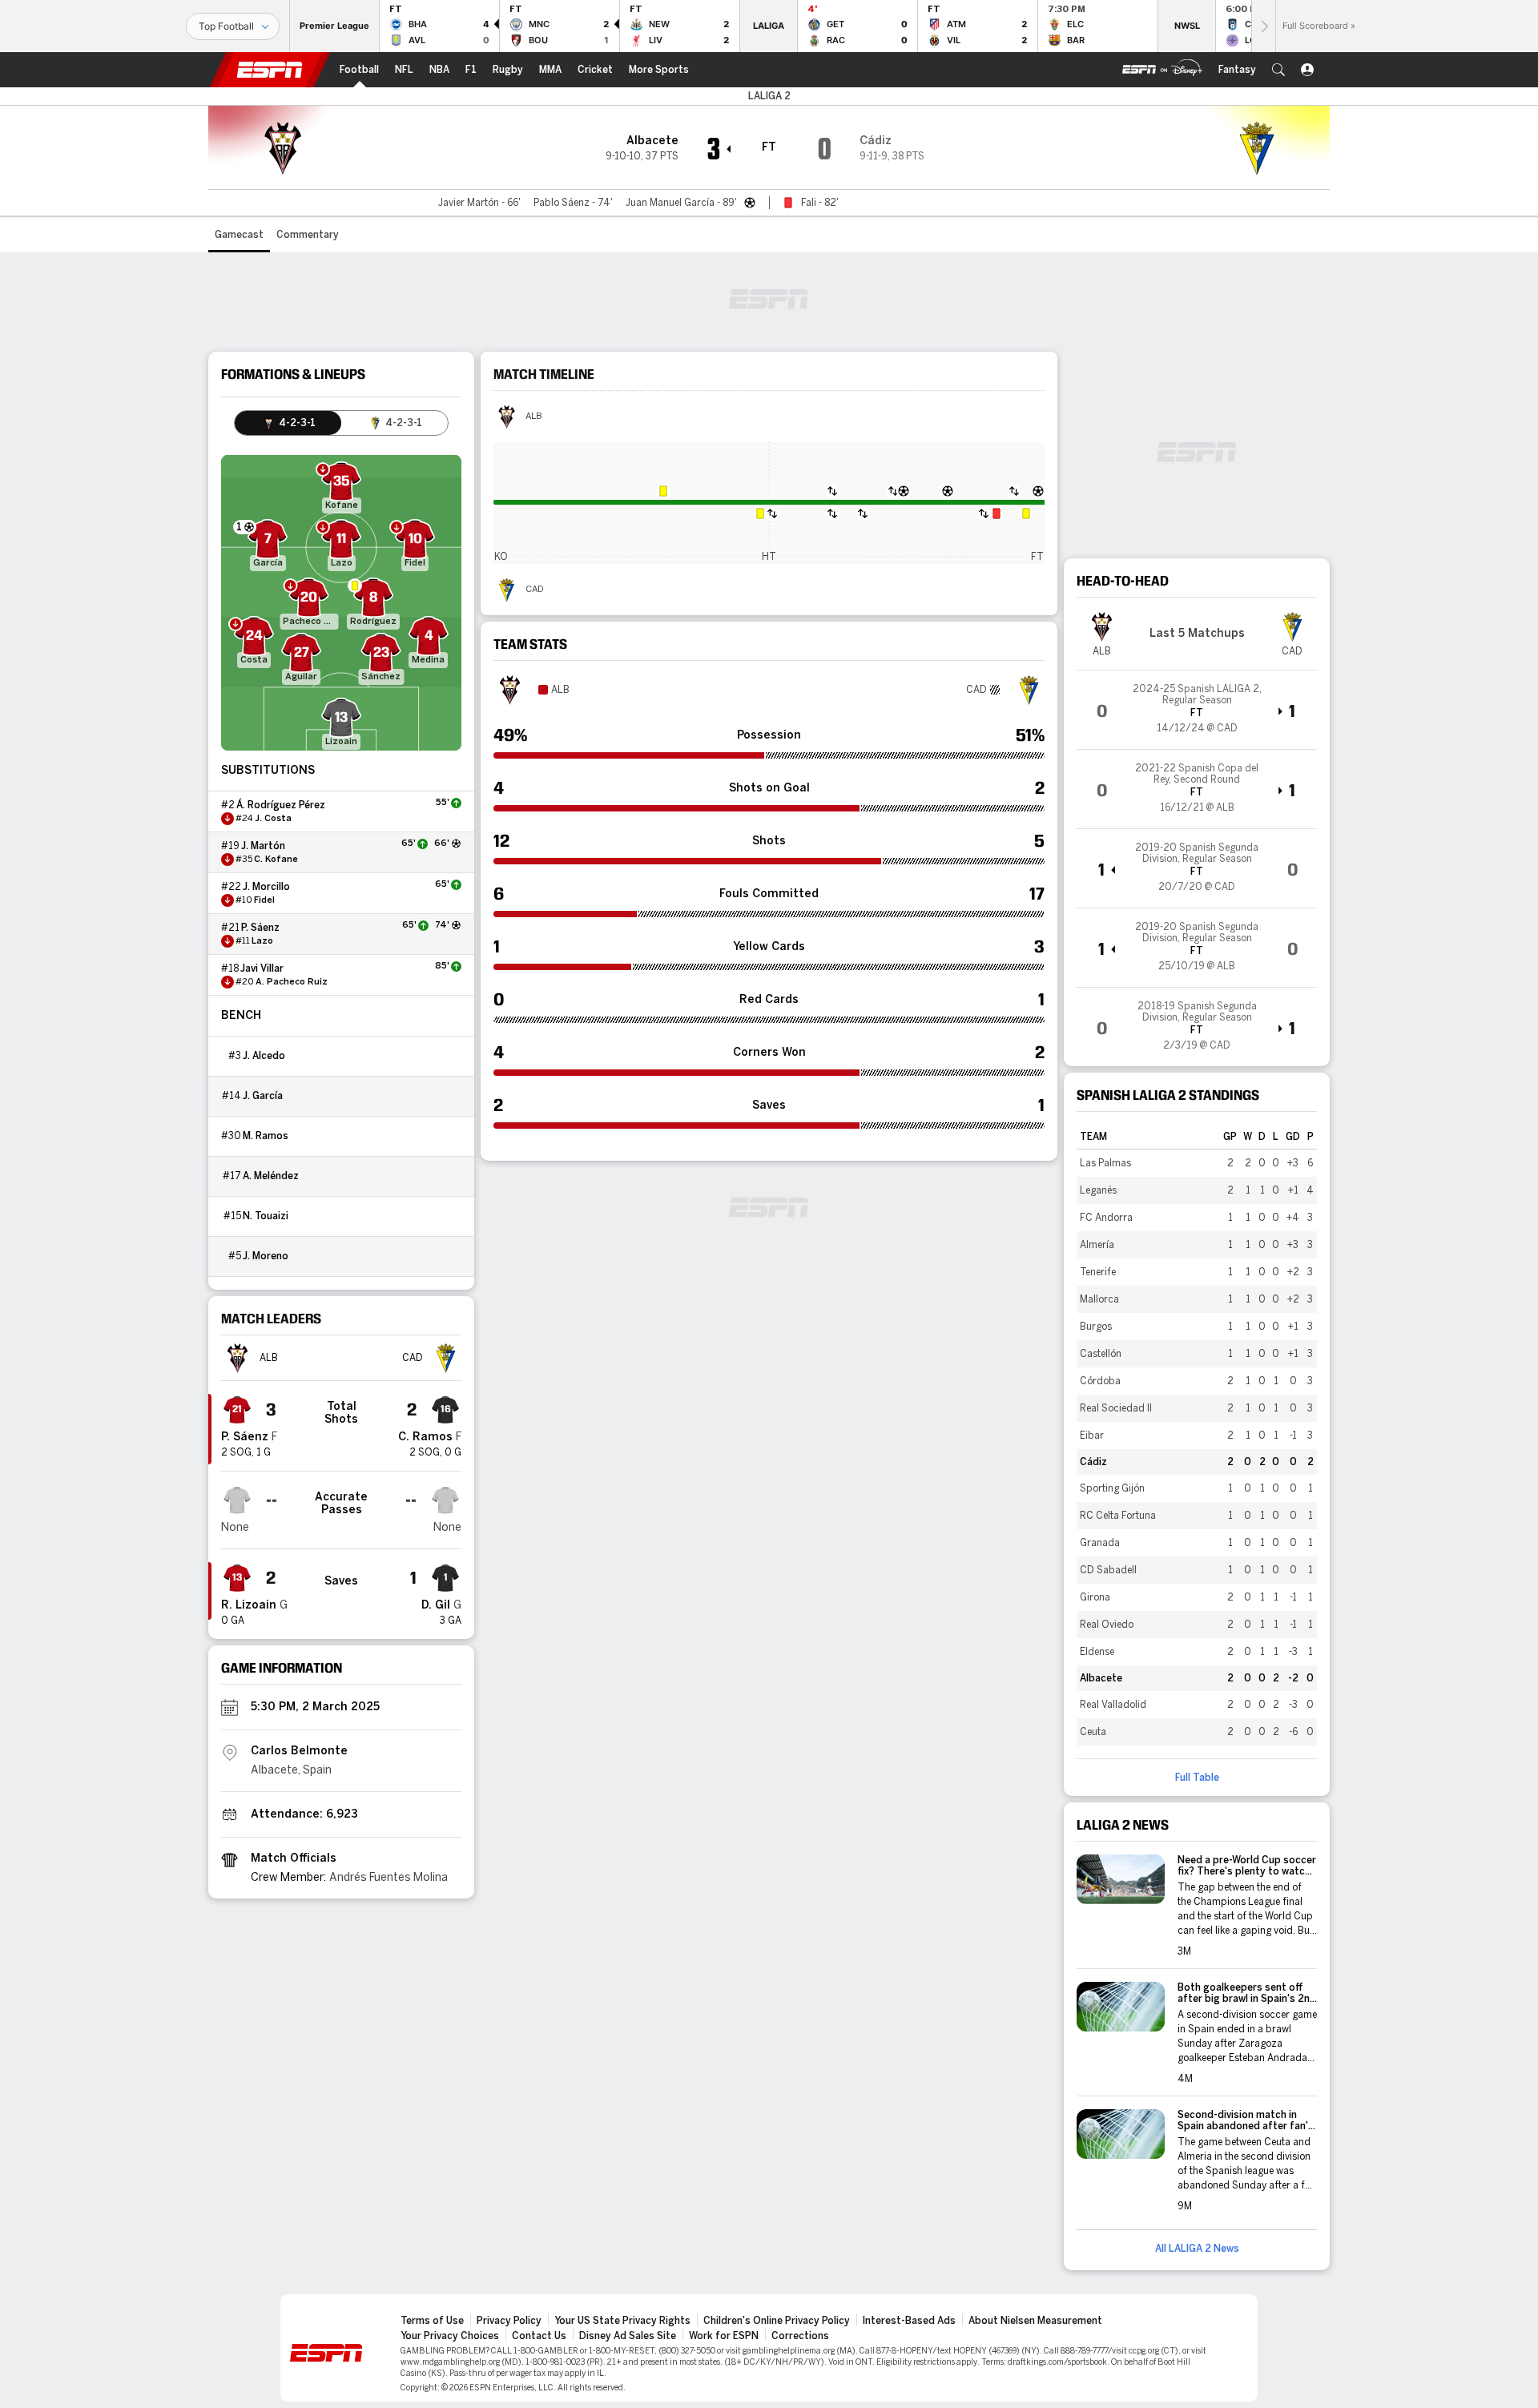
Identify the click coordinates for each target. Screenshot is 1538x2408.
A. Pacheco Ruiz (292, 982)
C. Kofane (276, 860)
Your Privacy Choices (450, 2336)
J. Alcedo (264, 1056)
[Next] (1263, 26)
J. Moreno (266, 1256)
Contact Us (539, 2336)
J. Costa (273, 819)
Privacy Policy (509, 2321)
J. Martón (263, 846)
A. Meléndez (271, 1176)
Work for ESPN (724, 2336)
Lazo (262, 941)
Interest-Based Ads (909, 2321)
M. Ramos (266, 1136)
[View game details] (1197, 710)
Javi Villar (262, 968)
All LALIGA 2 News (1197, 2249)
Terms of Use (432, 2321)
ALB (534, 417)
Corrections (800, 2336)
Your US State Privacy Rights (622, 2321)
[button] (1278, 70)
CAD (535, 590)
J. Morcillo (266, 887)
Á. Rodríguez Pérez (281, 805)
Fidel (264, 900)
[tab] (288, 423)
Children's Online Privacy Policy (777, 2321)
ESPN (270, 70)
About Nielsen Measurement (1035, 2321)
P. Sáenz (260, 928)
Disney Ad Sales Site (628, 2336)
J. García (263, 1096)
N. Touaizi (266, 1216)
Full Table (1197, 1778)
